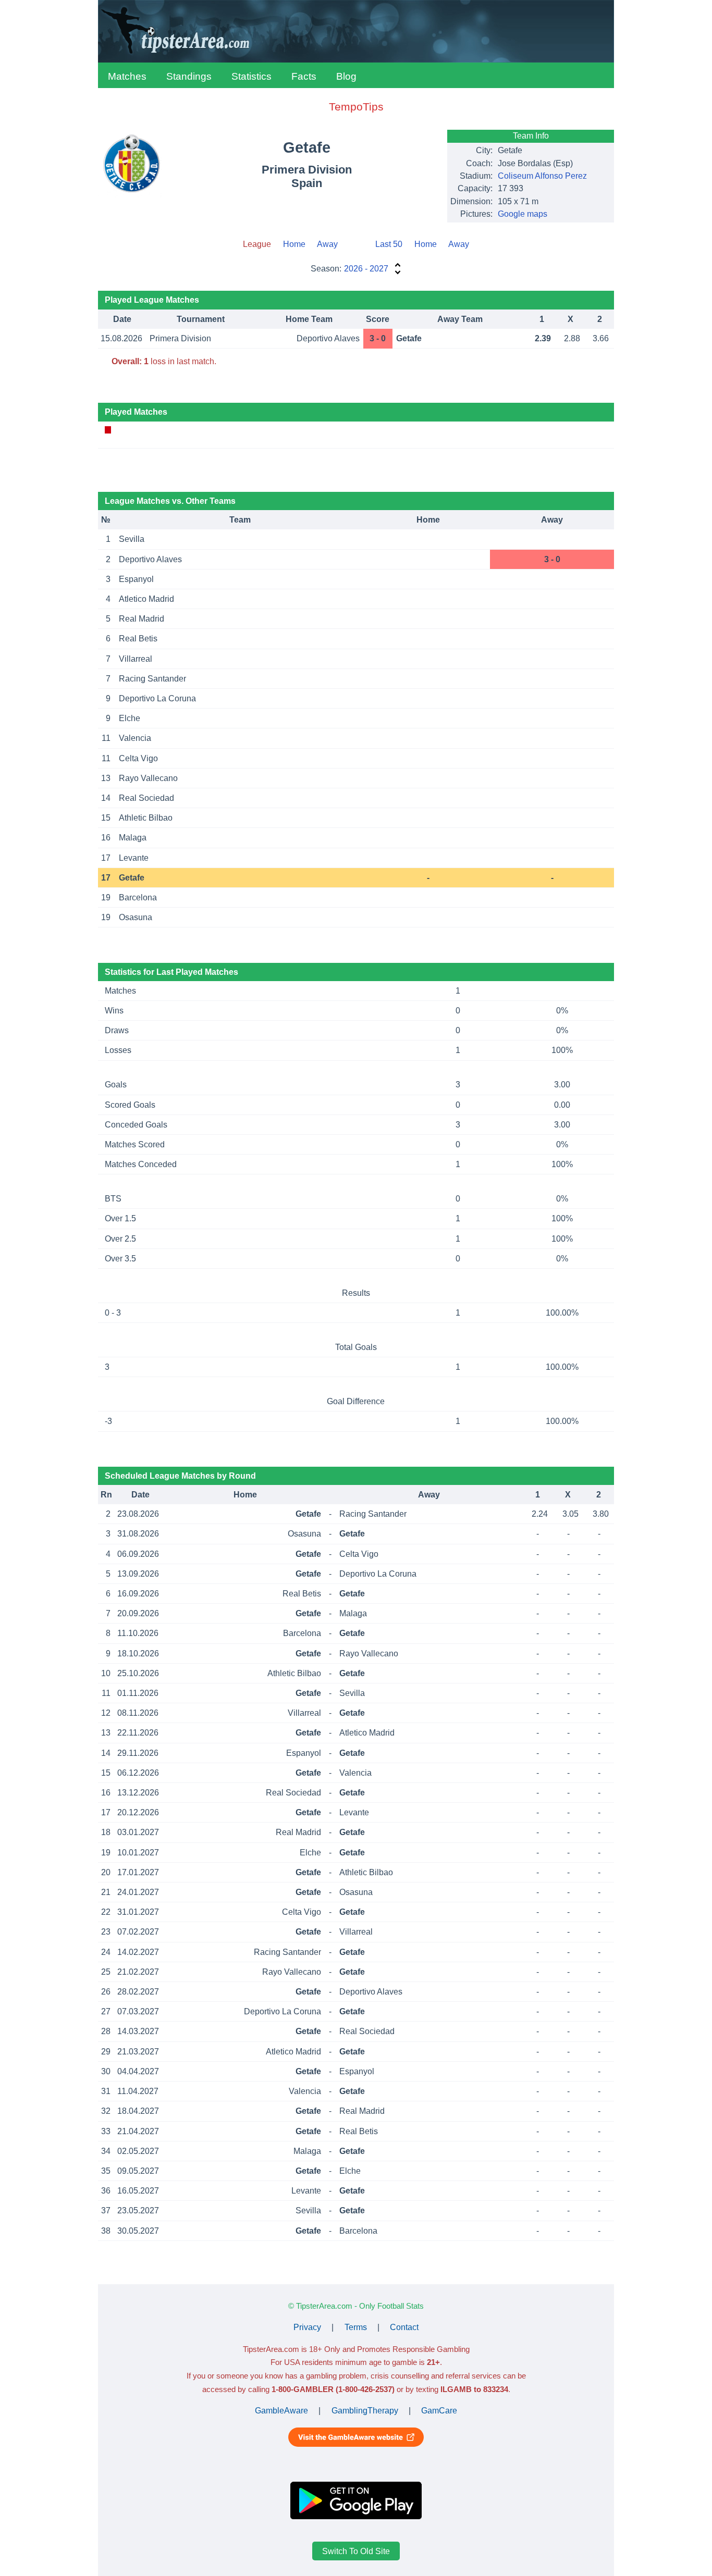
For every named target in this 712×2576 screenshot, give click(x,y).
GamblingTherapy (365, 2411)
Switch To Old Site (356, 2551)
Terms (356, 2327)
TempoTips (356, 107)
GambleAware (281, 2411)
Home (294, 244)
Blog (346, 76)
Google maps (523, 214)
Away (327, 244)
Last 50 (389, 244)
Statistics (251, 76)
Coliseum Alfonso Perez (542, 176)
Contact (404, 2327)
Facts (304, 76)
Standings (189, 76)
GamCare (439, 2411)
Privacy (307, 2327)
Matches (127, 76)
